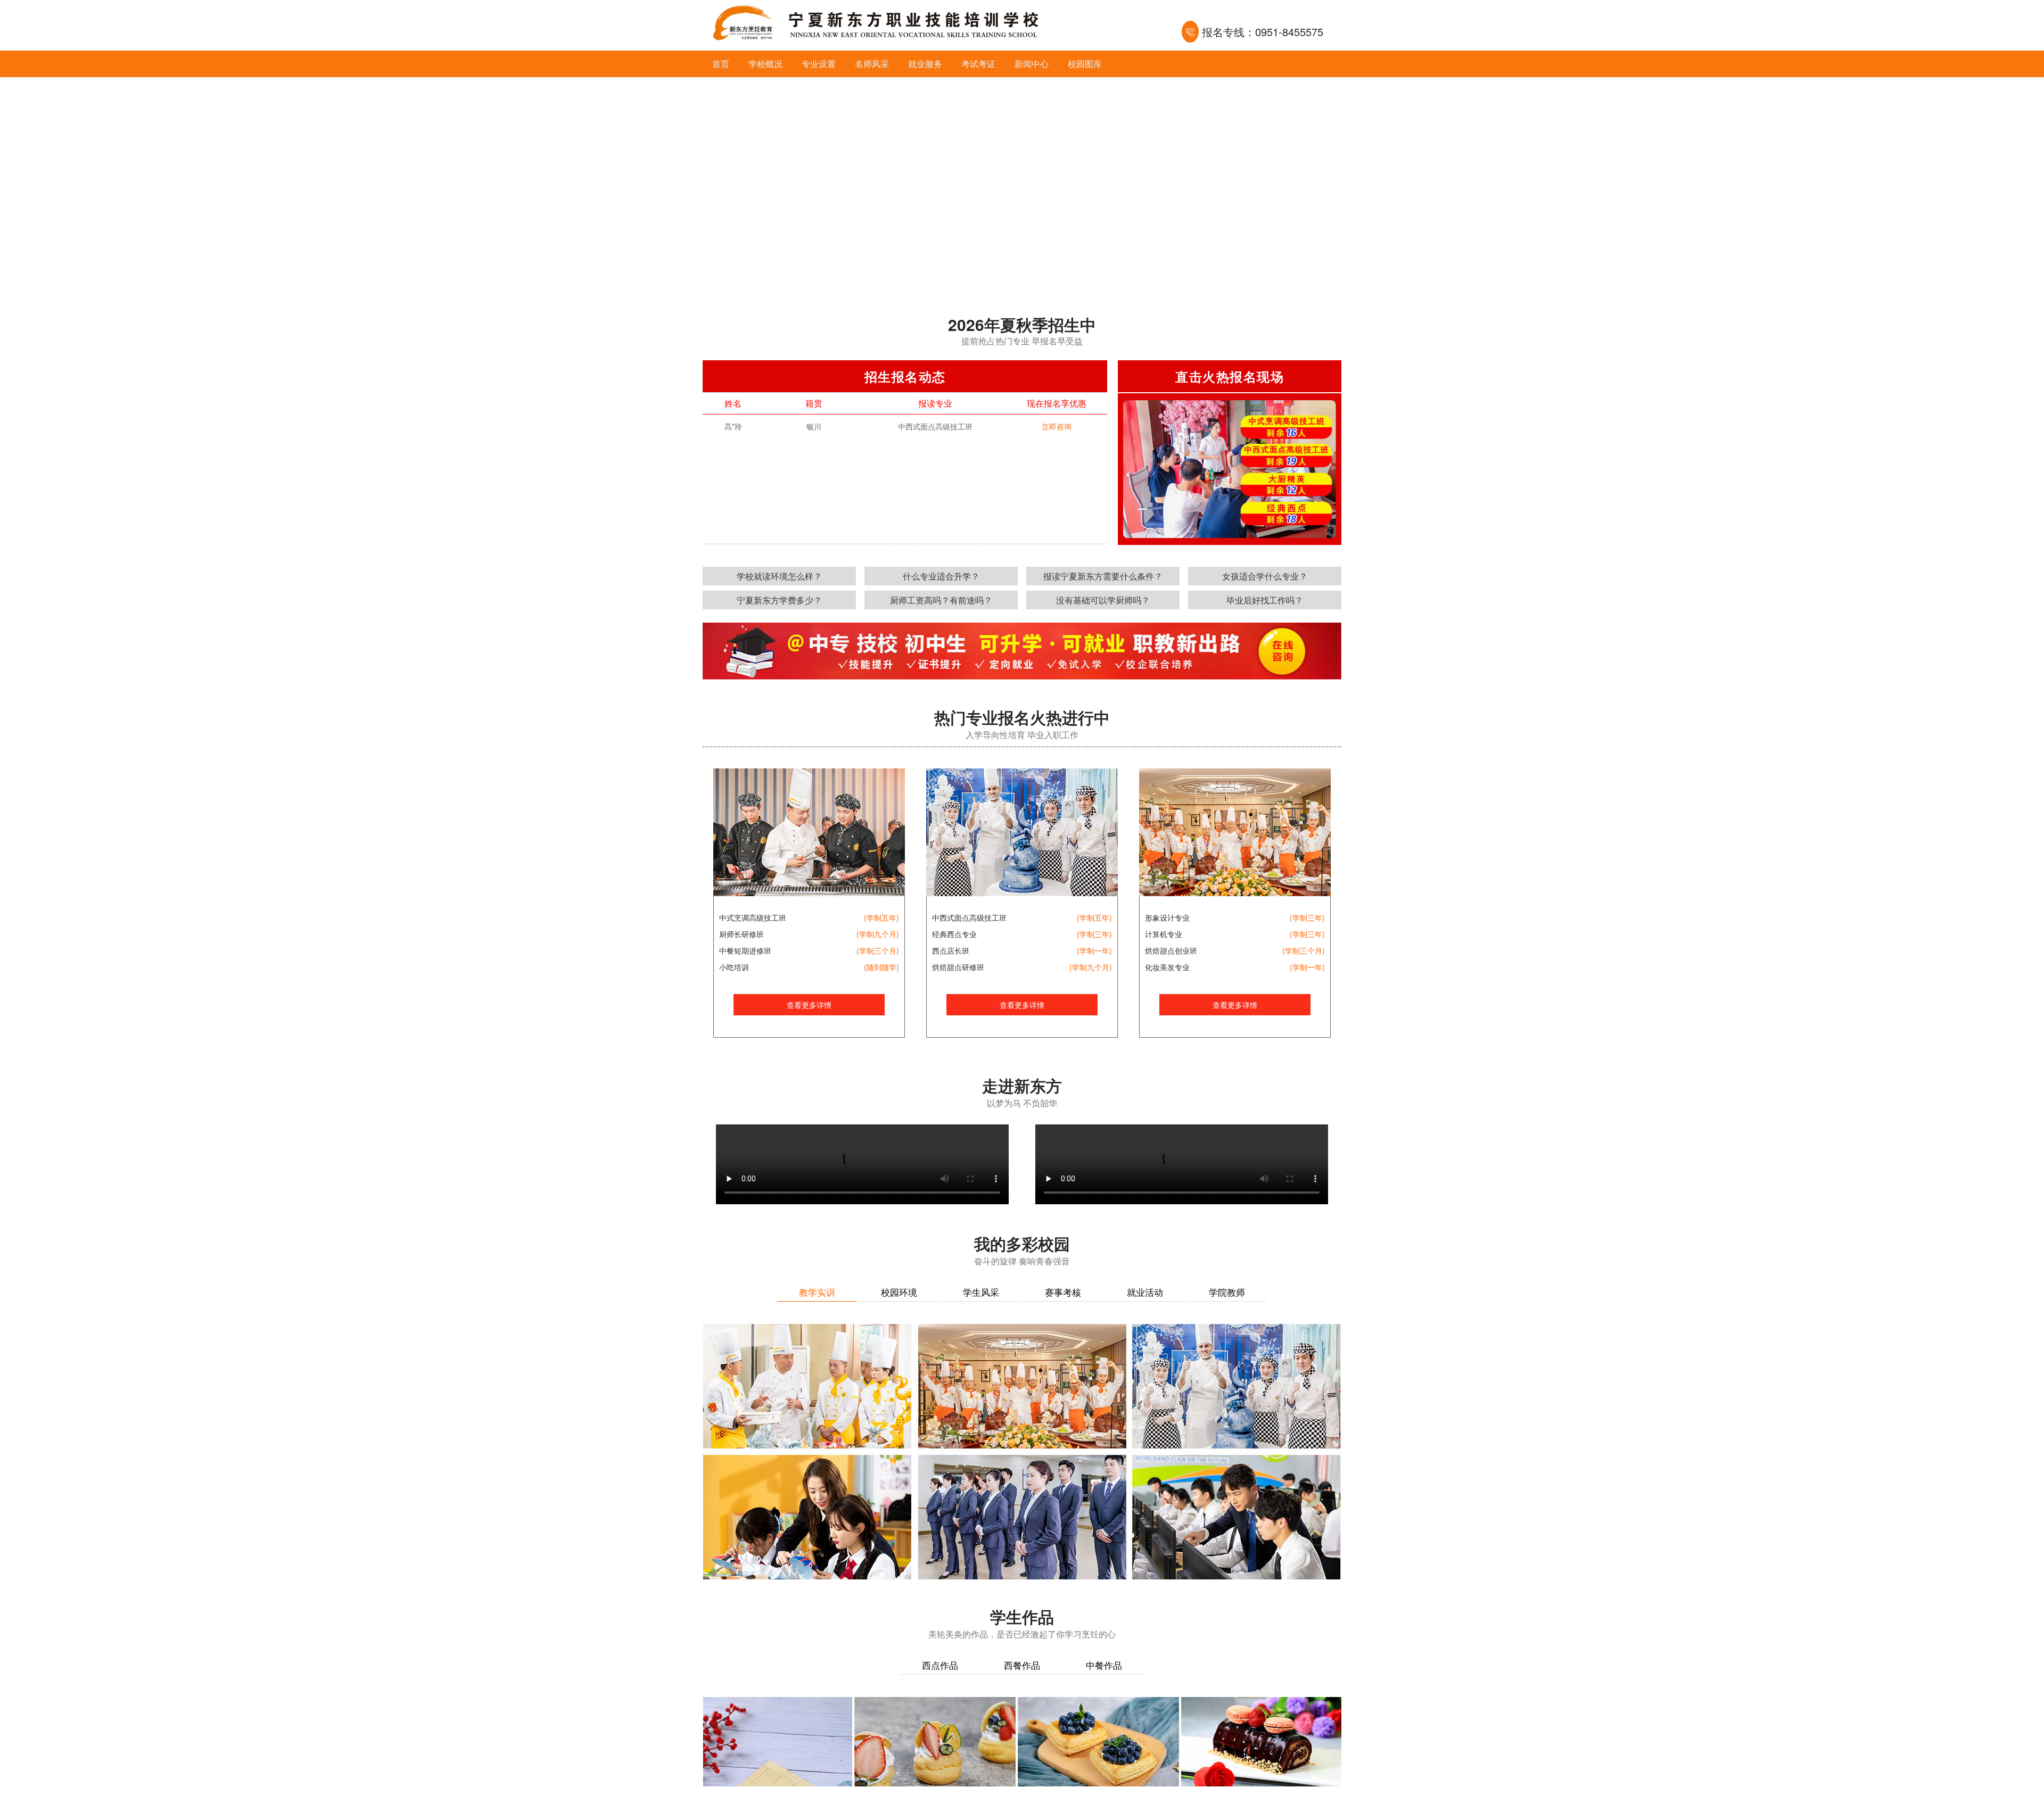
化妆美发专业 (1167, 967)
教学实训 (817, 1292)
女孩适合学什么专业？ (1265, 576)
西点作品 (940, 1665)
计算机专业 (1164, 934)
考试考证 (978, 64)
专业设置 (819, 64)
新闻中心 (1032, 64)
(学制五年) (881, 917)
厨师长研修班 (741, 934)
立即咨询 (1057, 432)
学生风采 (981, 1292)
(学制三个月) (878, 950)
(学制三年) (1094, 934)
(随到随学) (881, 967)
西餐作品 (1022, 1665)
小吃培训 (734, 967)
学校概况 (765, 64)
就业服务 (925, 64)
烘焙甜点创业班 (1171, 950)
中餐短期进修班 (745, 950)
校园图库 (1085, 64)
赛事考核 (1063, 1292)
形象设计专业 (1167, 917)
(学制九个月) (878, 934)
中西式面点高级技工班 (969, 917)
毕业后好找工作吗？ (1265, 600)
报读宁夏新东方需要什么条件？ (1103, 576)
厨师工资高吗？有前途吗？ (941, 600)
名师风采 (872, 64)
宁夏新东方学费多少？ (779, 600)
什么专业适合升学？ (941, 576)
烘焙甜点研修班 (958, 967)
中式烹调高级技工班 (753, 917)
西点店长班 (951, 950)
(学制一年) (1094, 950)
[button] (1009, 280)
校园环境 (899, 1292)
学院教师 (1227, 1292)
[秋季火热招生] (1022, 184)
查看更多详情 (809, 1005)
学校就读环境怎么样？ (779, 576)
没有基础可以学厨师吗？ (1103, 600)
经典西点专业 (954, 934)
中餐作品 (1104, 1665)
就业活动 (1145, 1292)
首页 (721, 64)
